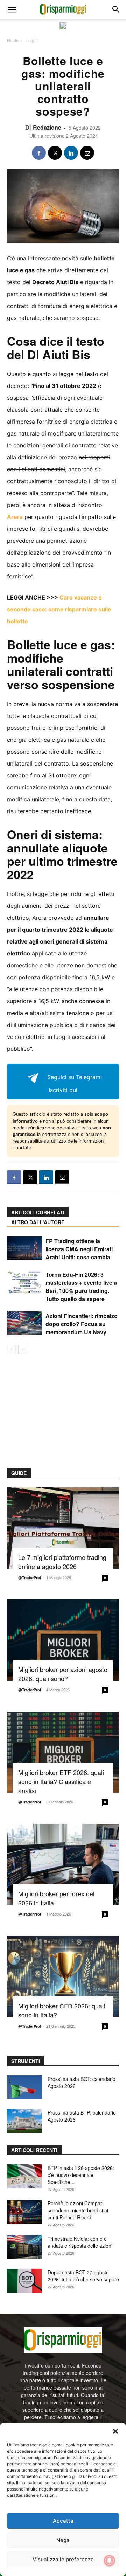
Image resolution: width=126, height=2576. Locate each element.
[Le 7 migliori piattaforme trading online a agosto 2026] (63, 1528)
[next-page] (23, 1349)
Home (13, 40)
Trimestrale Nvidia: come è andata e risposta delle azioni (80, 2242)
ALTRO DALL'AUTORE (38, 1222)
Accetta (63, 2521)
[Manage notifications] (110, 2561)
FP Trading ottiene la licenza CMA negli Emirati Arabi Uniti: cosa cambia (79, 1249)
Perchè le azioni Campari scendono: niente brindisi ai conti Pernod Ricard (78, 2210)
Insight (31, 40)
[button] (115, 2431)
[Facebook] (39, 153)
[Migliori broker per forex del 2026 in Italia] (63, 1864)
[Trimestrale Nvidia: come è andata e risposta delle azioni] (24, 2247)
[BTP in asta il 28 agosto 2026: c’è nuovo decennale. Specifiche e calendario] (24, 2176)
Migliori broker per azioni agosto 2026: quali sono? (63, 1674)
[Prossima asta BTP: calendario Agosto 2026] (24, 2121)
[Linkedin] (71, 153)
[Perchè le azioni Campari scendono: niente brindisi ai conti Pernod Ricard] (24, 2212)
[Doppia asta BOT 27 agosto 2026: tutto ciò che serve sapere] (24, 2281)
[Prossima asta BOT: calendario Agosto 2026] (24, 2087)
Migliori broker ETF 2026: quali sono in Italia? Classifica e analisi (61, 1781)
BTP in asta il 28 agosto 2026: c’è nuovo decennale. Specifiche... (81, 2175)
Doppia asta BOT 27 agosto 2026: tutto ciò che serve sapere (83, 2276)
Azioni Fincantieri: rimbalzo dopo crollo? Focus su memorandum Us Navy (82, 1324)
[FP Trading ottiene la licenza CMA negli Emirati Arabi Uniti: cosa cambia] (24, 1249)
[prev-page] (11, 1349)
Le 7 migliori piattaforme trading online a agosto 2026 (62, 1562)
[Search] (116, 9)
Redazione (47, 127)
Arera (15, 517)
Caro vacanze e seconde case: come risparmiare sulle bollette (59, 609)
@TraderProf (30, 1578)
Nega (63, 2540)
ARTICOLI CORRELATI (38, 1212)
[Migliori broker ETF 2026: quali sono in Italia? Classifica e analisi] (63, 1752)
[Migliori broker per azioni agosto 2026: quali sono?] (63, 1640)
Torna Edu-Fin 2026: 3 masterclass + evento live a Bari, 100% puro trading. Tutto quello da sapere (81, 1287)
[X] (55, 153)
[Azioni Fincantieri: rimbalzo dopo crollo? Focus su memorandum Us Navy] (24, 1324)
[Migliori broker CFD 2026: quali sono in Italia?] (63, 1976)
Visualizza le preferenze (63, 2559)
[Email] (87, 153)
